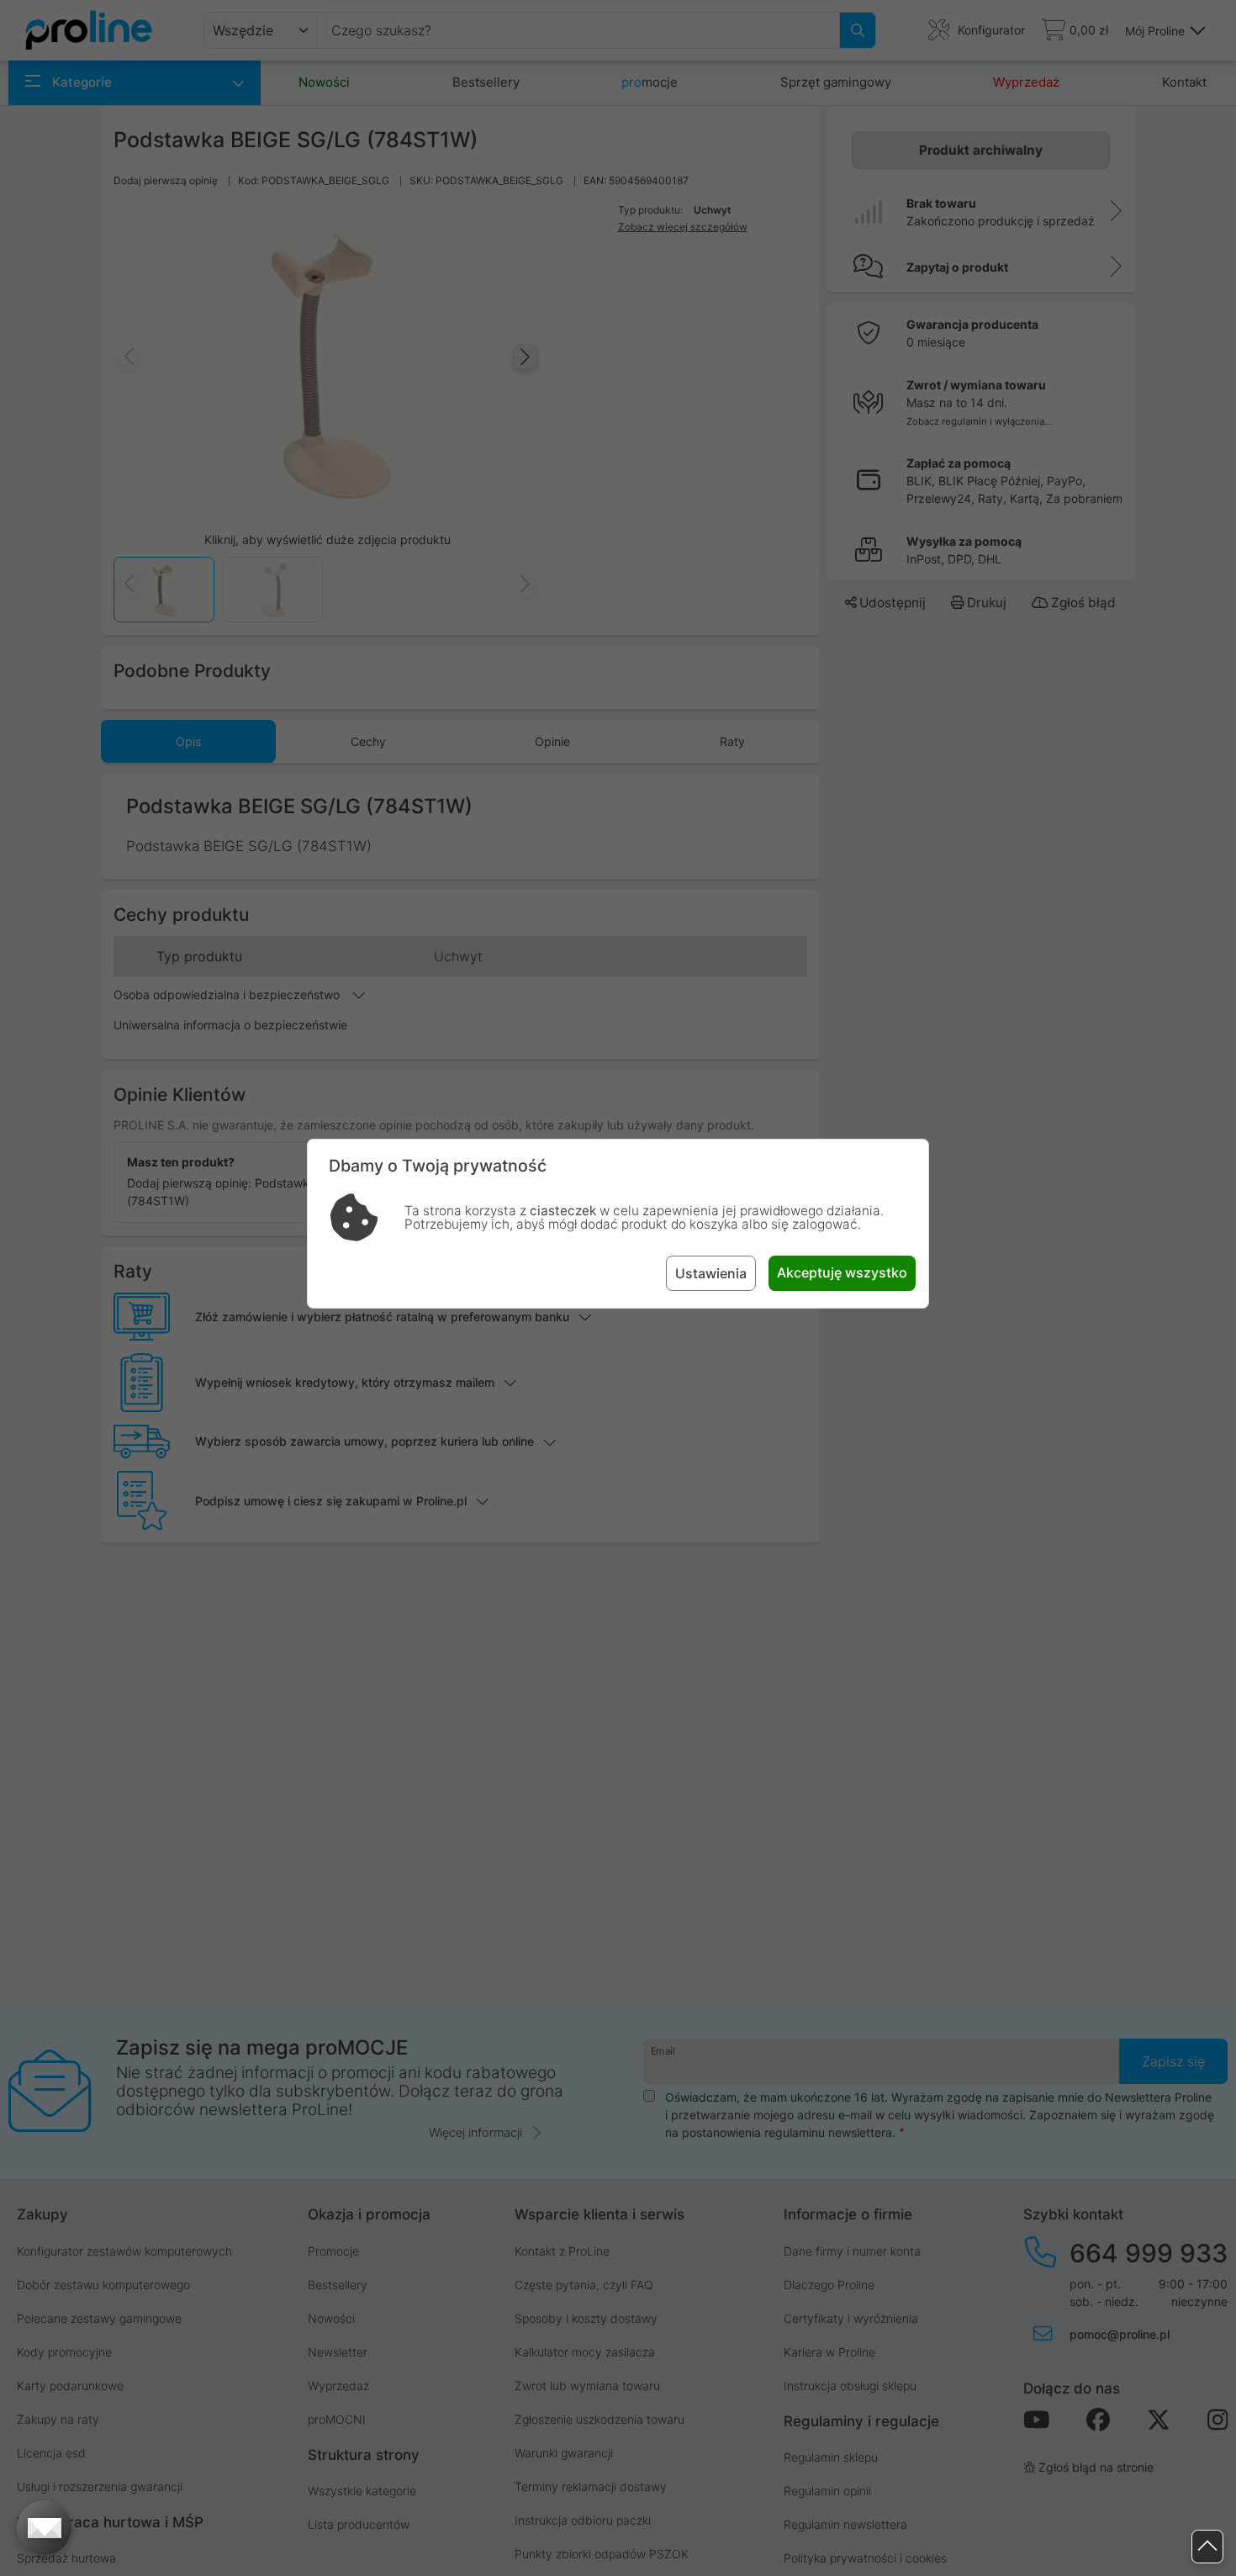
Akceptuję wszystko (842, 1272)
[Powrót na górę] (1207, 2547)
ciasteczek (563, 1211)
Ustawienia (711, 1273)
